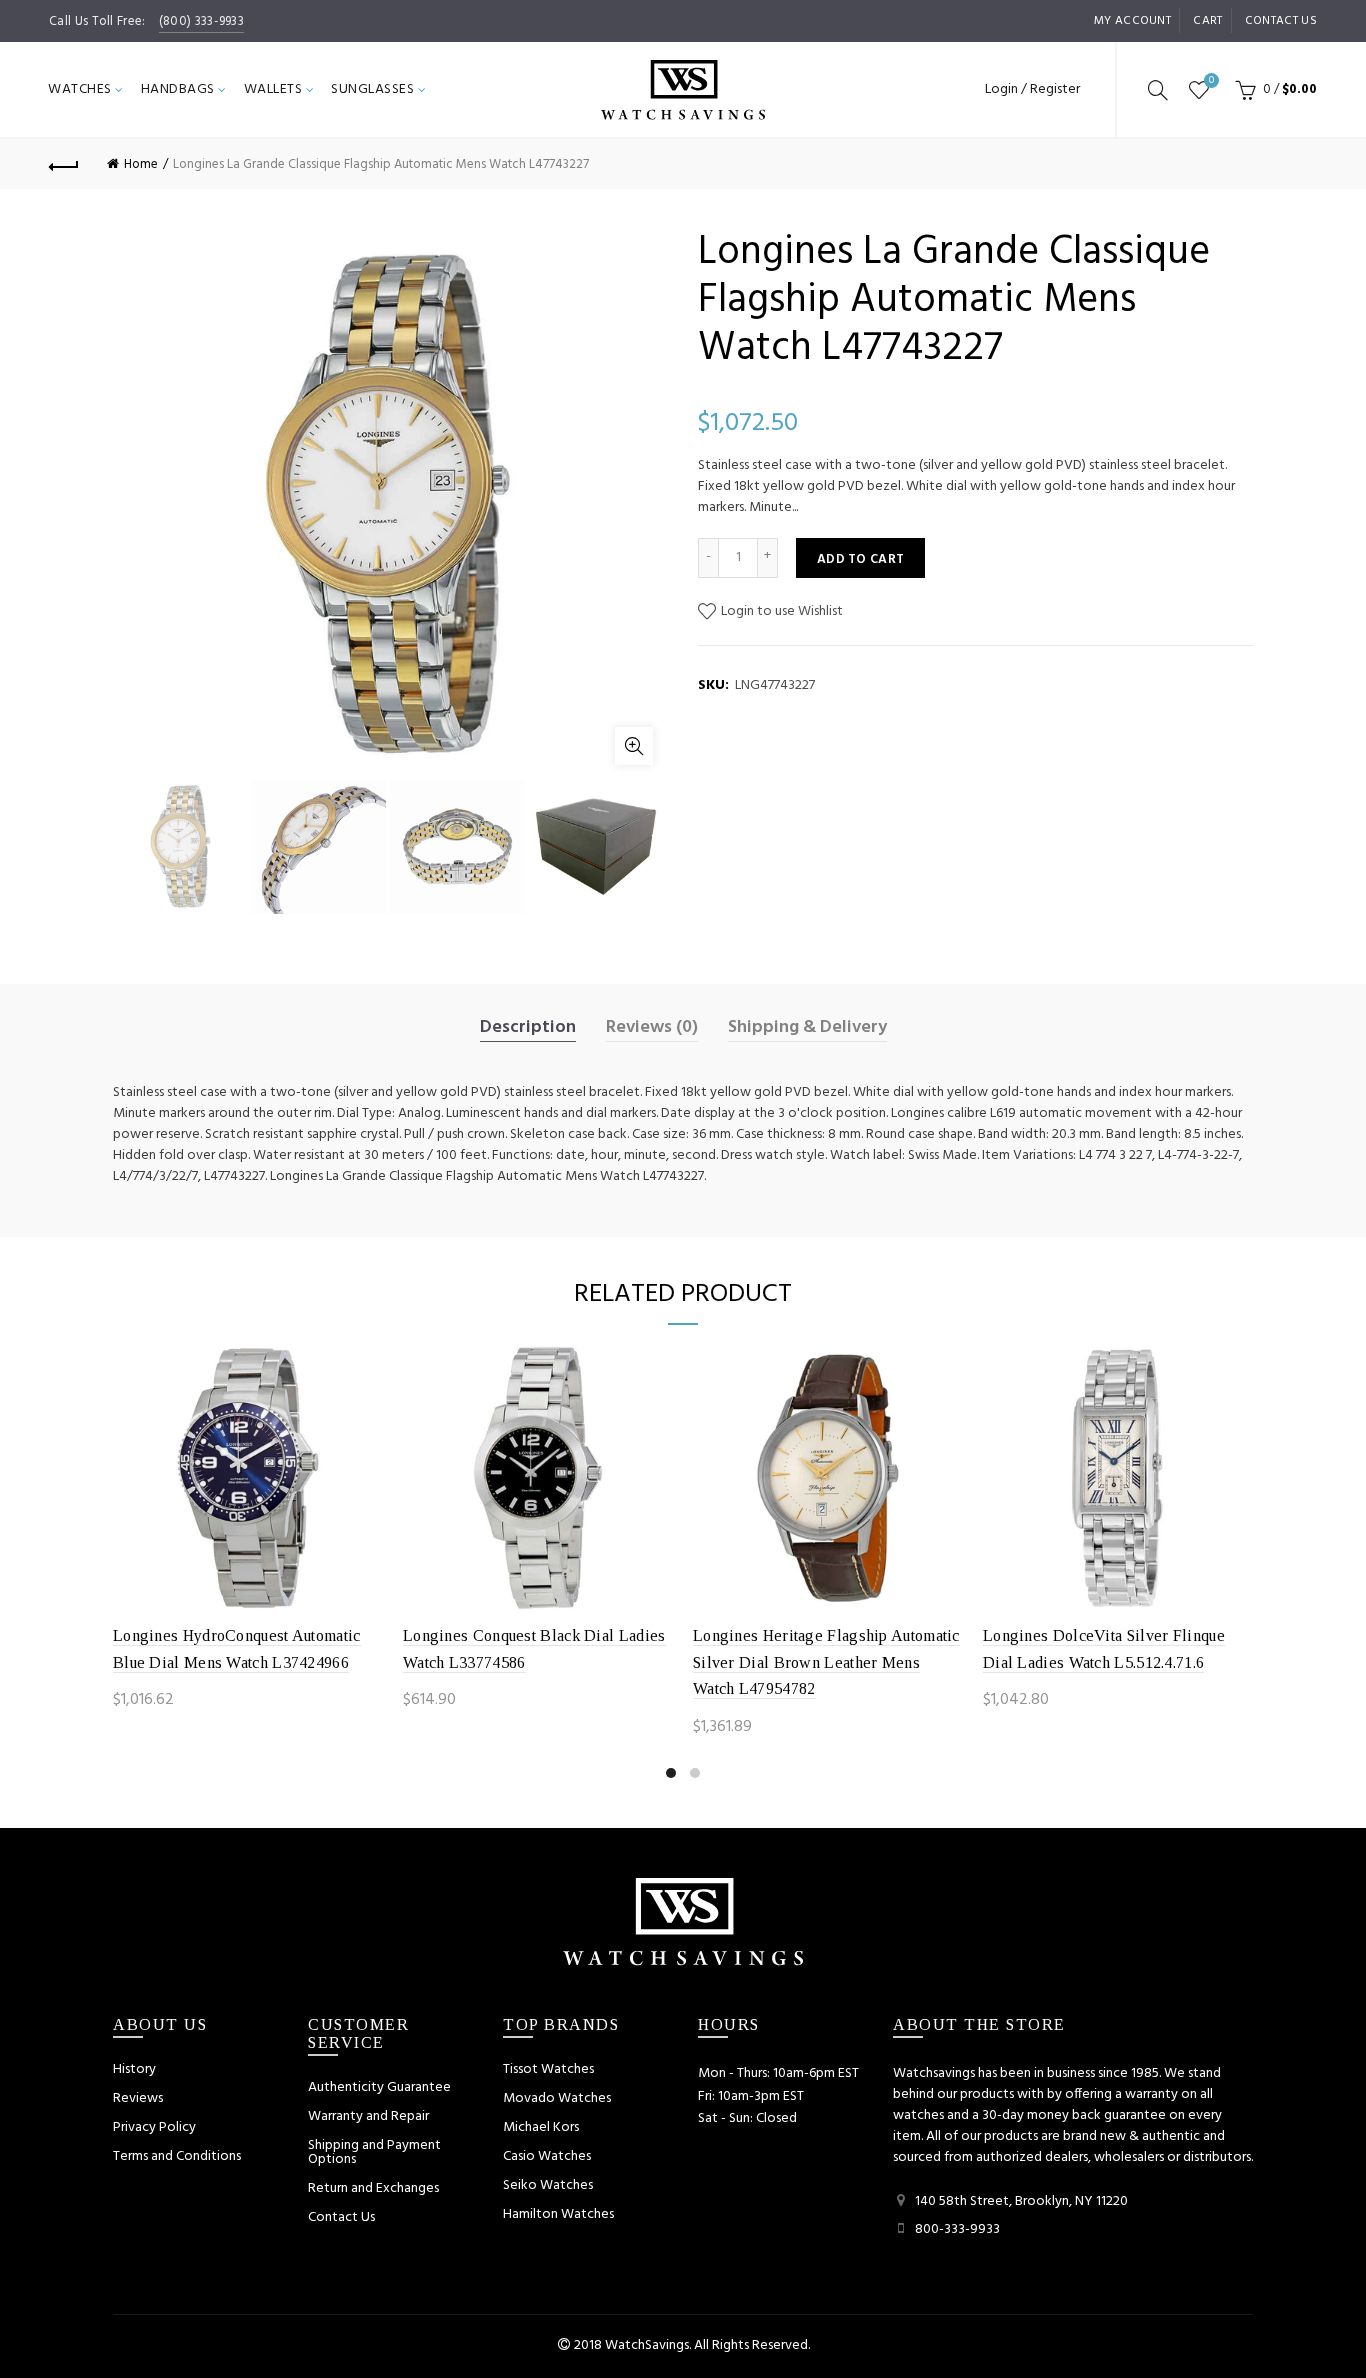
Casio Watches (547, 2156)
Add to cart (860, 559)
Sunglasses (372, 89)
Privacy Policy (154, 2127)
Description (528, 1028)
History (134, 2069)
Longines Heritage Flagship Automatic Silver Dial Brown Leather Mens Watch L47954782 (826, 1662)
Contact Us (341, 2217)
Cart (1207, 21)
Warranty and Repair (368, 2116)
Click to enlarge (634, 746)
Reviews (138, 2098)
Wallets (273, 89)
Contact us (1281, 21)
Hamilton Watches (558, 2214)
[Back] (64, 164)
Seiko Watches (548, 2185)
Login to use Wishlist (780, 611)
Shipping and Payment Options (374, 2152)
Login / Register (1032, 89)
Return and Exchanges (373, 2188)
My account (1132, 21)
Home (141, 164)
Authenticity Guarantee (379, 2087)
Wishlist (1211, 81)
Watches (80, 89)
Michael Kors (541, 2127)
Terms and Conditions (177, 2156)
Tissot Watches (548, 2069)
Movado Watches (557, 2098)
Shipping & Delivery (807, 1028)
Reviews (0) (652, 1028)
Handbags (178, 89)
